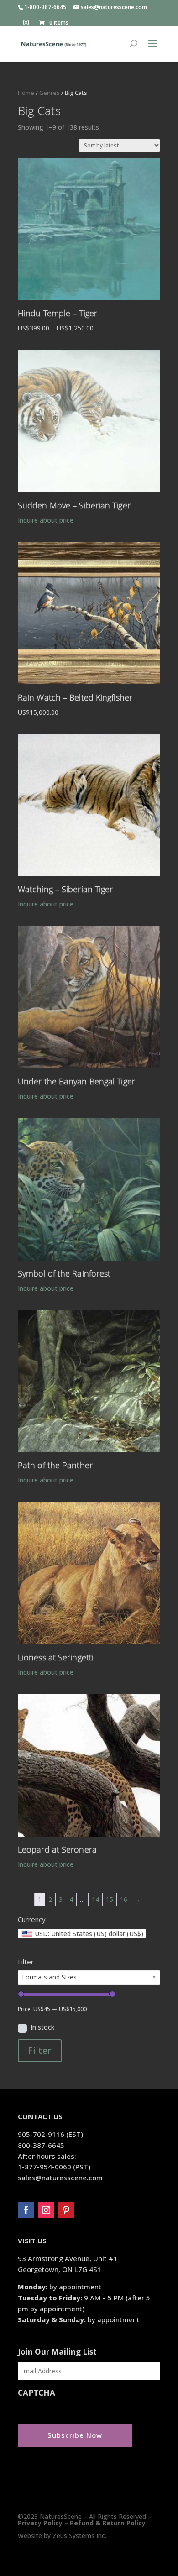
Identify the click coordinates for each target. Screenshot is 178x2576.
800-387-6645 (41, 2145)
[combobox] (82, 1934)
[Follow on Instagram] (46, 2210)
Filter (40, 2050)
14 (95, 1899)
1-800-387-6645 (45, 7)
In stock (42, 2027)
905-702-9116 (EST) (50, 2134)
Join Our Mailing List (57, 2352)
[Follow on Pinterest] (66, 2210)
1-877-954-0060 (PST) (54, 2167)
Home (26, 93)
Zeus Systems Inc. (79, 2536)
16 (124, 1899)
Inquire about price (46, 520)
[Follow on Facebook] (26, 2210)
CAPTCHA (37, 2393)
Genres (50, 93)
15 (110, 1899)
